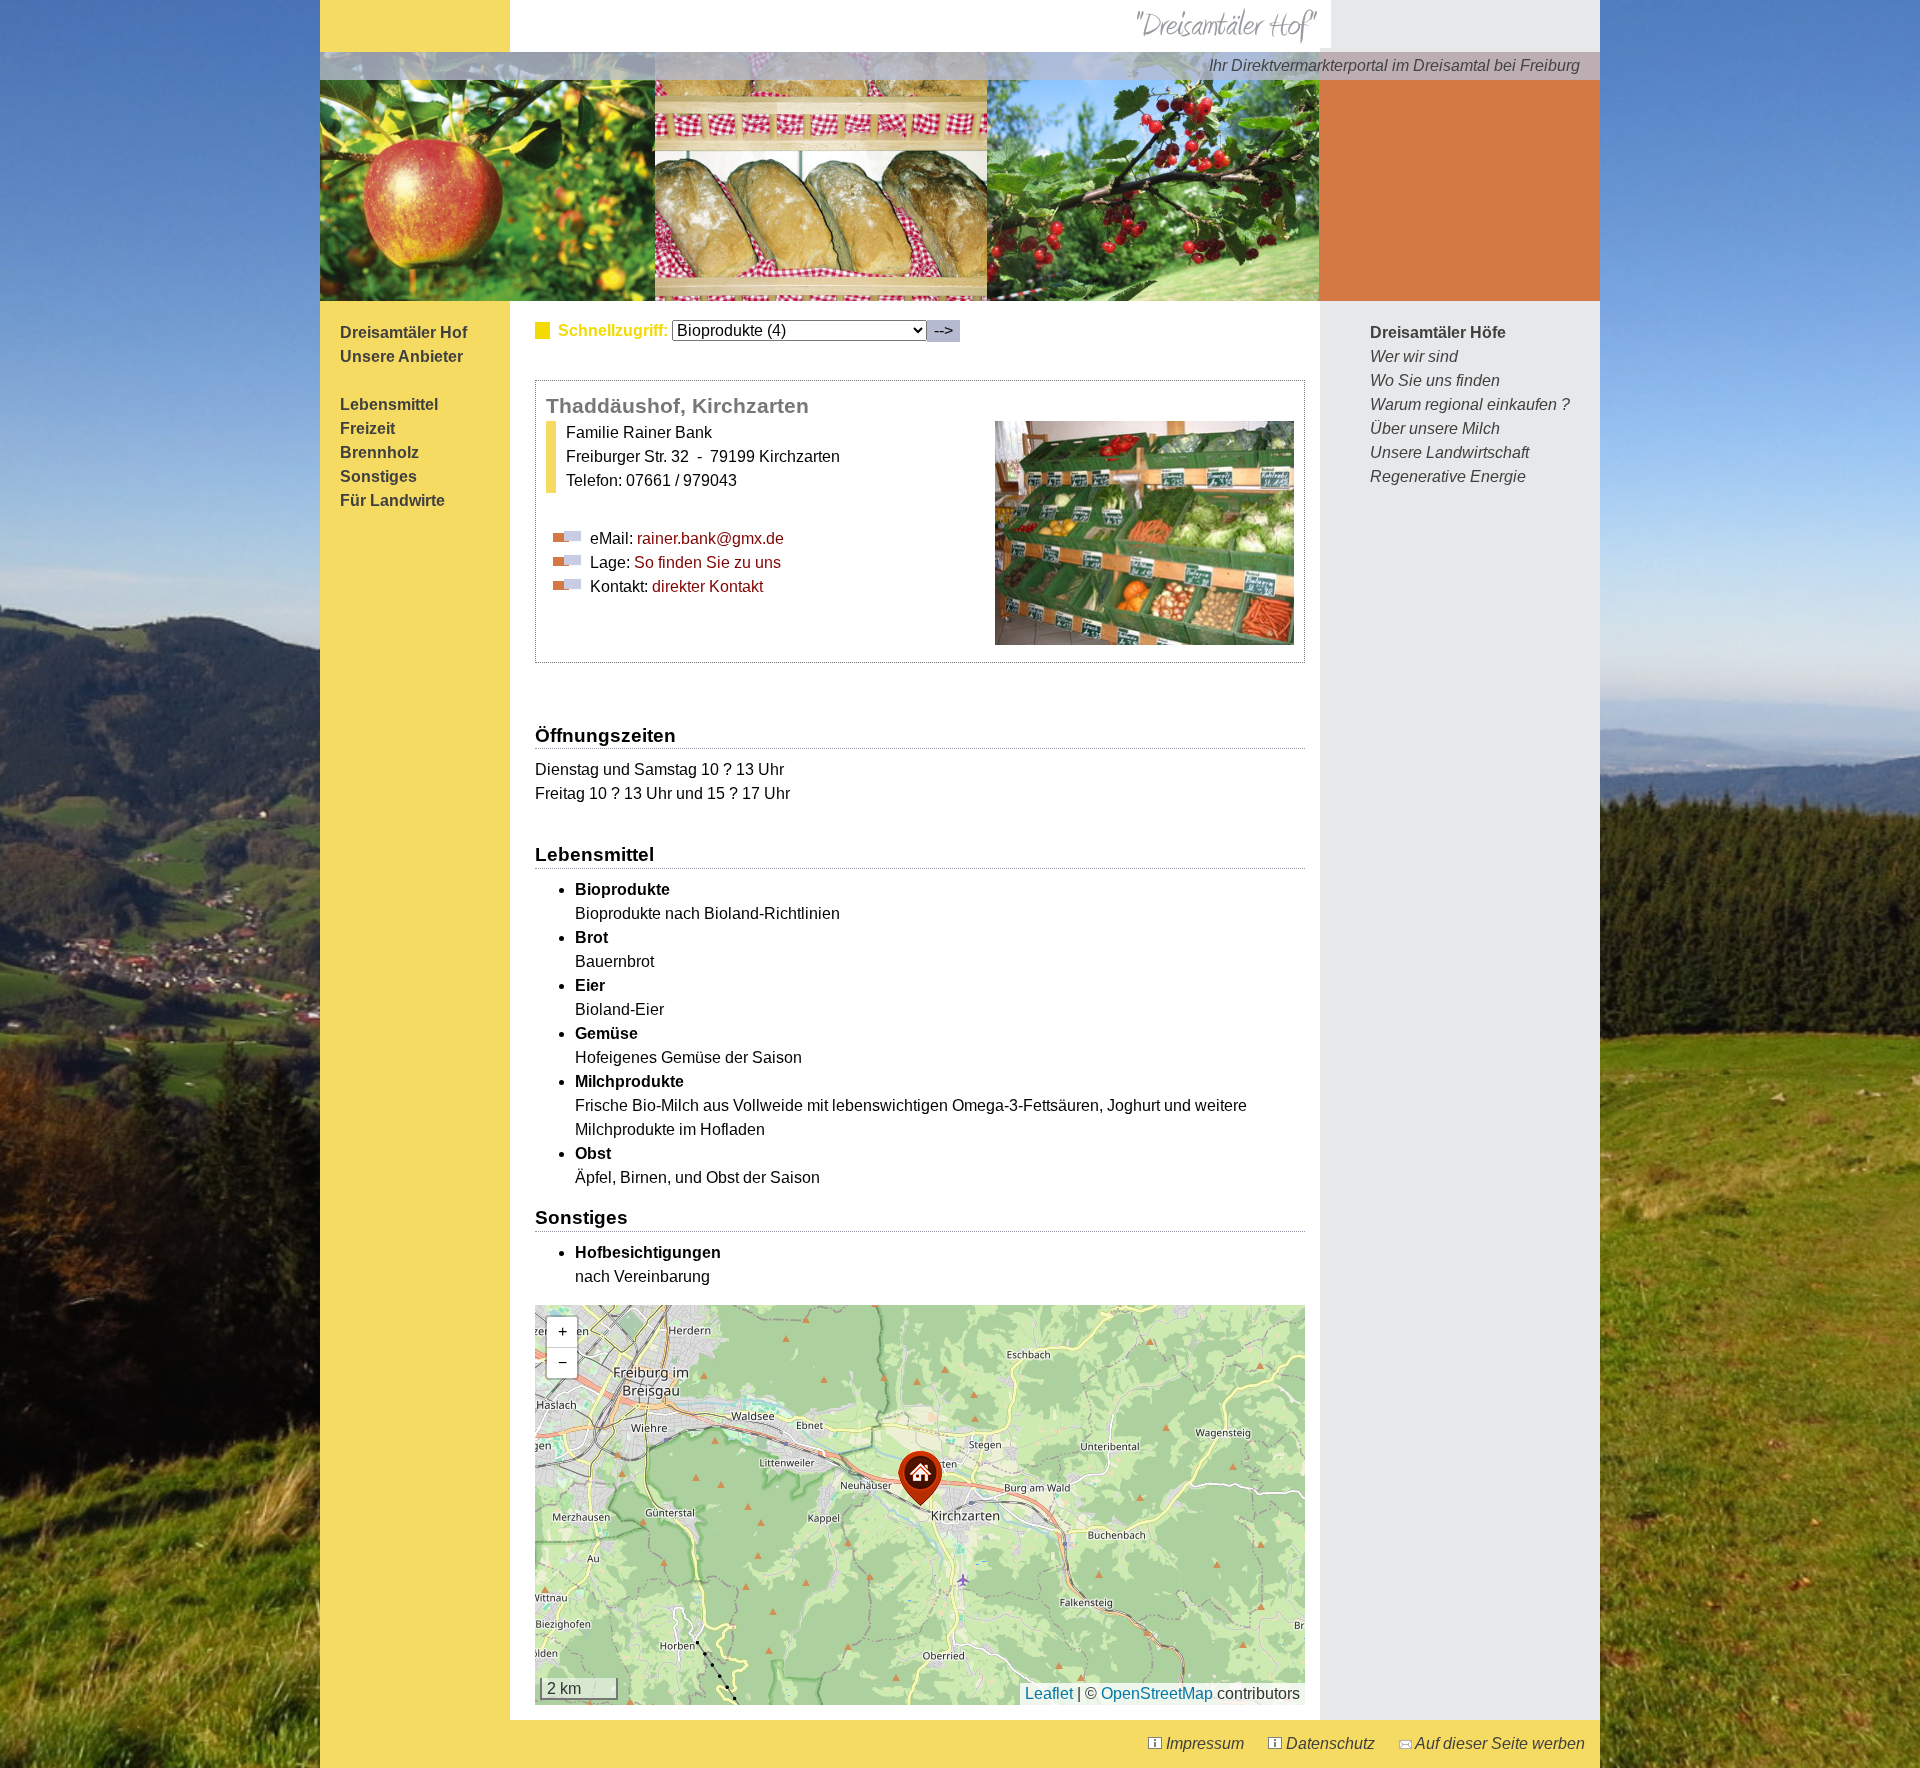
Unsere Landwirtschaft (1449, 452)
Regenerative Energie (1448, 476)
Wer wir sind (1414, 356)
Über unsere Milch (1435, 428)
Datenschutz (1328, 1743)
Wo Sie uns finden (1435, 380)
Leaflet (1049, 1693)
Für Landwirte (392, 500)
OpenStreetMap (1157, 1693)
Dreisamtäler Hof (403, 332)
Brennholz (379, 452)
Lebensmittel (389, 404)
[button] (920, 1478)
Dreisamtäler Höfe (1438, 332)
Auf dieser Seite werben (1498, 1743)
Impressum (1203, 1743)
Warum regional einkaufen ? (1470, 404)
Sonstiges (378, 476)
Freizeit (367, 428)
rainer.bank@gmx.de (710, 538)
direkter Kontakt (707, 586)
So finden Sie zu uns (707, 562)
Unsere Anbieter (401, 356)
